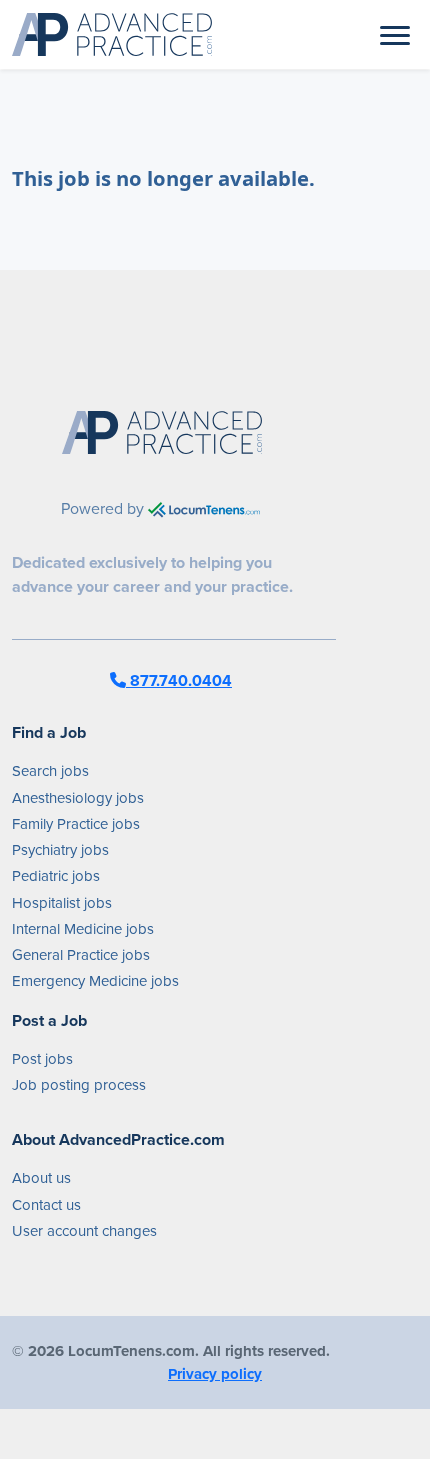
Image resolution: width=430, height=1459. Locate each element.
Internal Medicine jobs (83, 929)
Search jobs (50, 771)
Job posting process (79, 1085)
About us (41, 1178)
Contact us (46, 1205)
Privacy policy (215, 1374)
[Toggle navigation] (395, 34)
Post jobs (42, 1059)
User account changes (84, 1231)
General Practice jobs (81, 955)
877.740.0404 (179, 680)
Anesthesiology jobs (78, 798)
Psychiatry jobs (60, 850)
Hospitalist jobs (62, 903)
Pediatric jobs (56, 876)
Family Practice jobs (76, 824)
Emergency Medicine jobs (95, 981)
